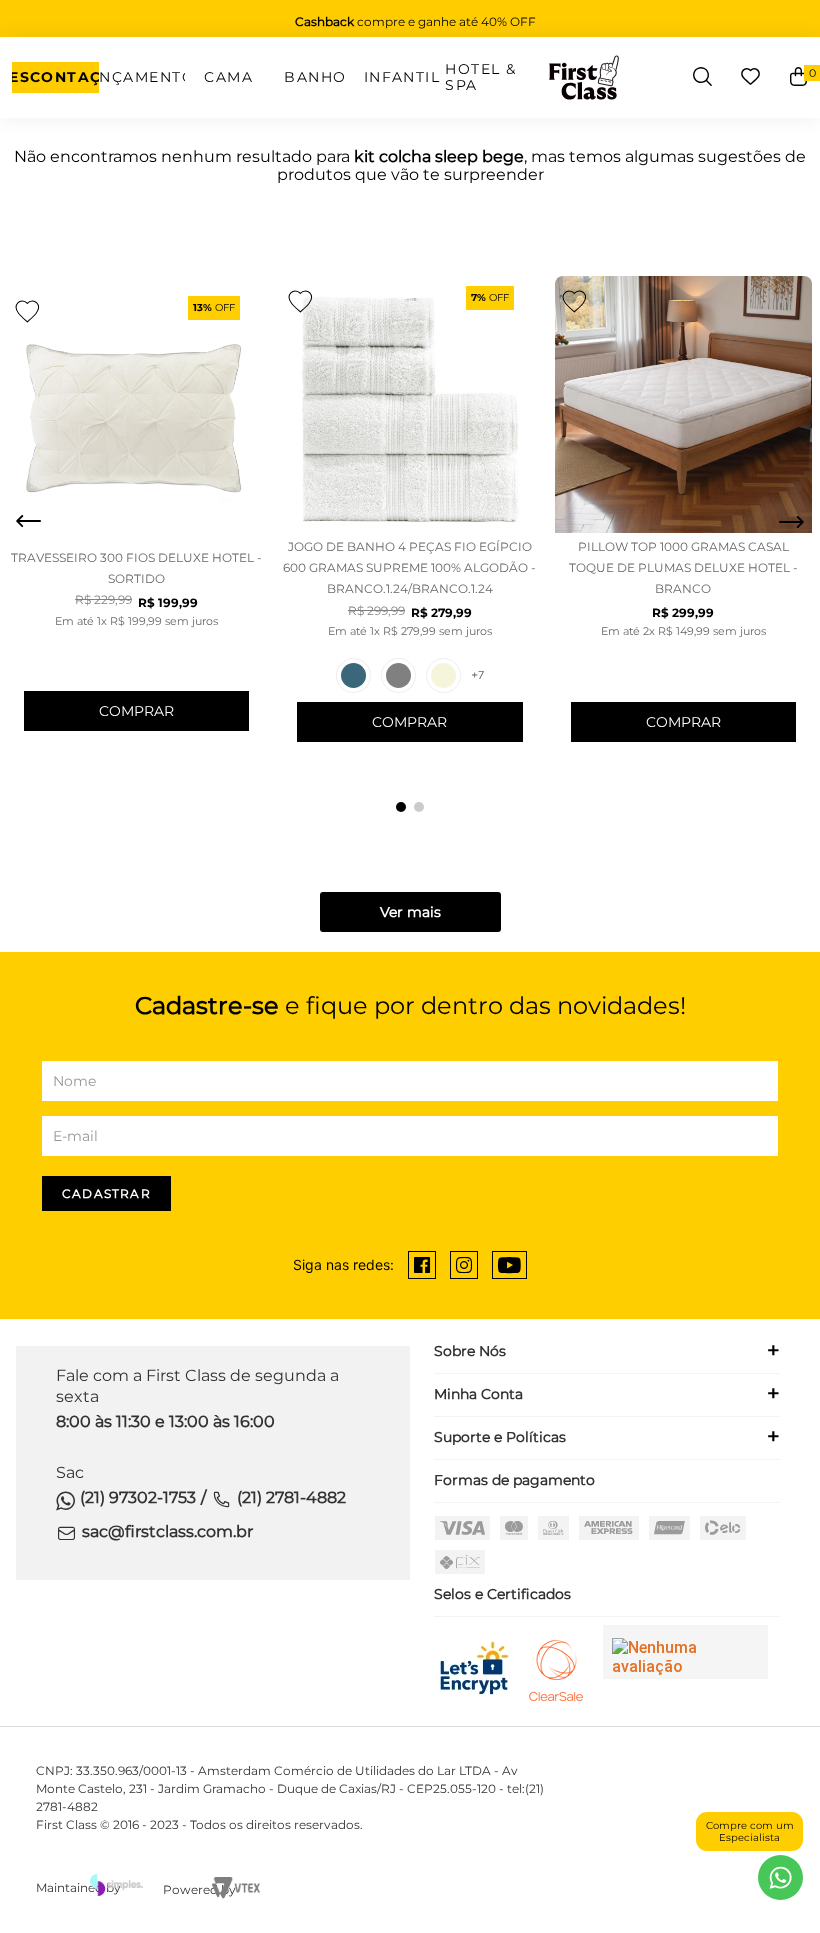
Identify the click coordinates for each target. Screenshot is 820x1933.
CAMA (228, 77)
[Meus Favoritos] (750, 77)
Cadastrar (106, 1193)
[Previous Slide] (29, 522)
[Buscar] (702, 77)
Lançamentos (142, 77)
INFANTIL (402, 77)
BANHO (315, 77)
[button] (401, 807)
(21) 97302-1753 (138, 1497)
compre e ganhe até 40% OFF (415, 21)
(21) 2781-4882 (291, 1497)
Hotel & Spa (480, 77)
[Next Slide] (791, 522)
